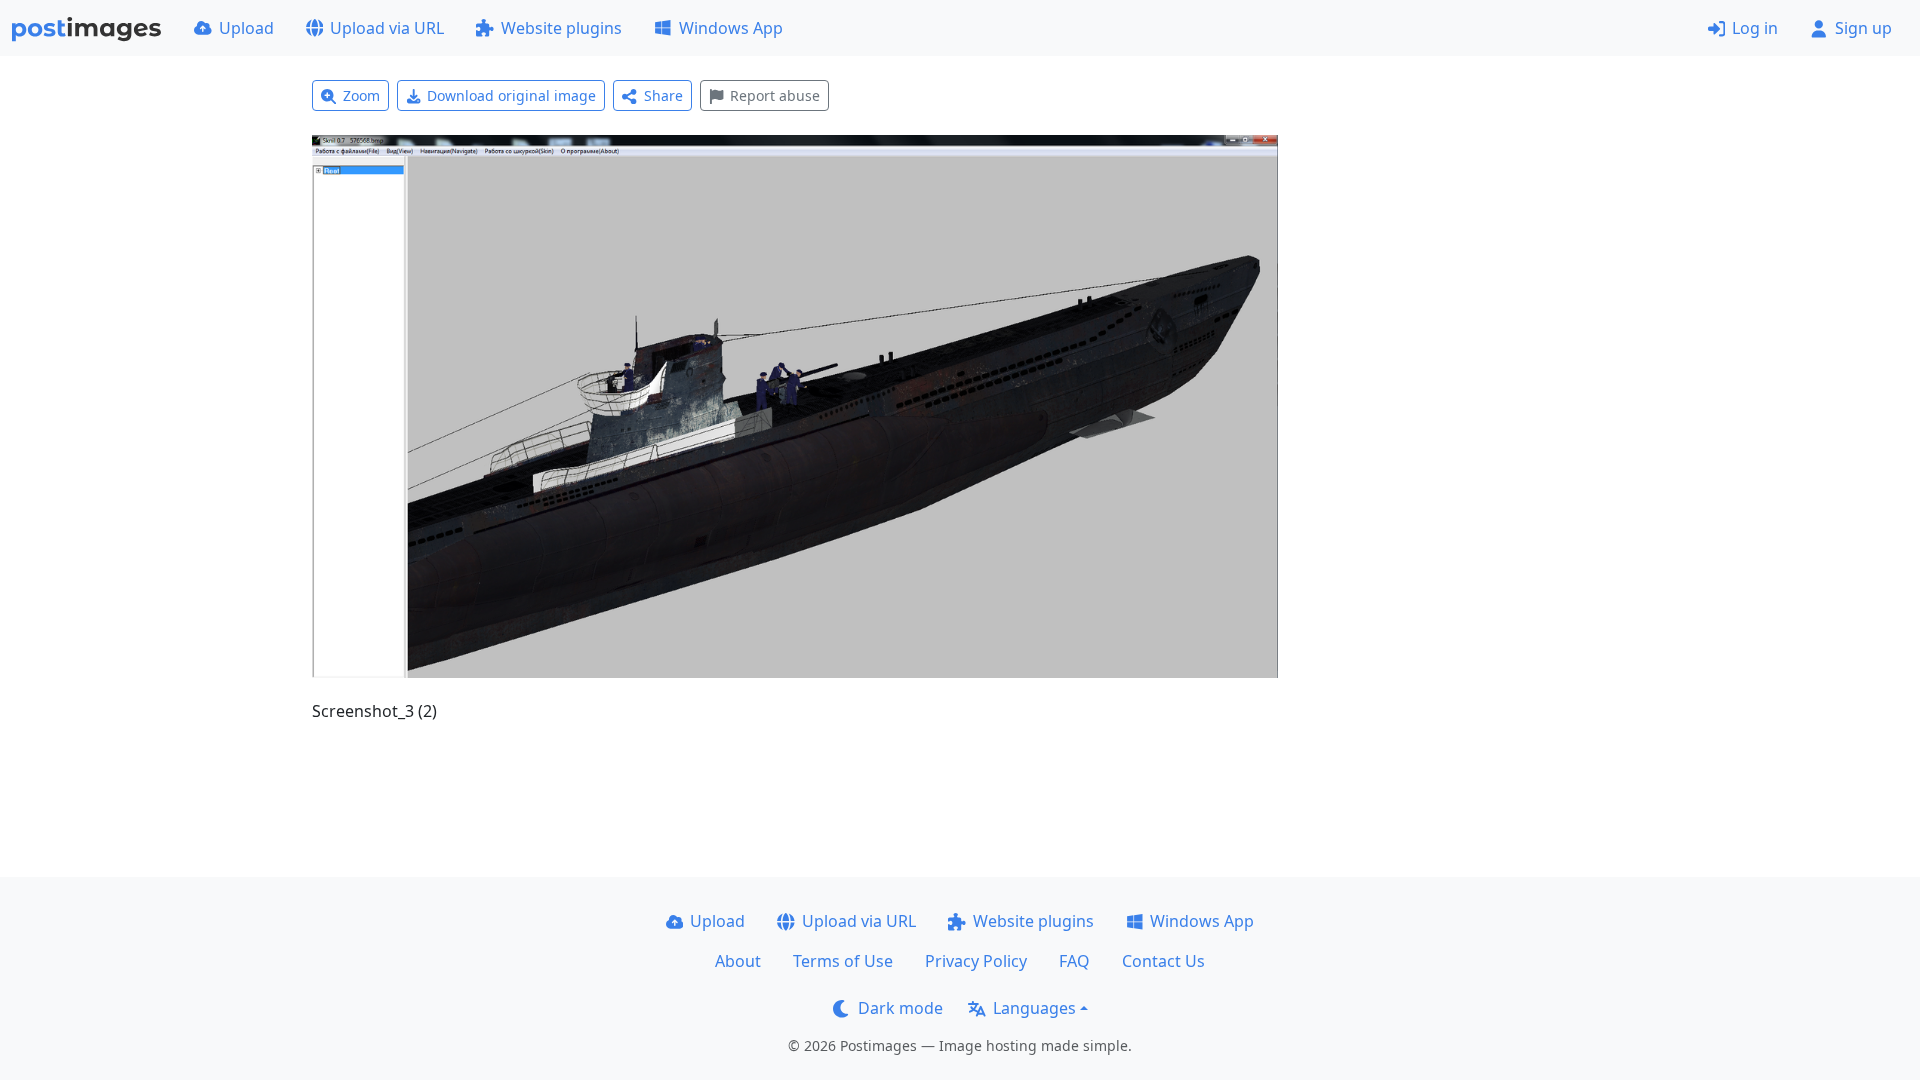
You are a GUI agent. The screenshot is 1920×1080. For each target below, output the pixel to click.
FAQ (1074, 961)
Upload (246, 28)
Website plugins (561, 28)
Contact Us (1163, 961)
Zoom (361, 95)
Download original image (511, 95)
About (738, 961)
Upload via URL (387, 28)
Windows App (731, 28)
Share (663, 95)
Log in (1755, 28)
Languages (1034, 1008)
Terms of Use (843, 961)
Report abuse (775, 95)
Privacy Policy (976, 961)
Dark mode (900, 1008)
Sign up (1863, 28)
